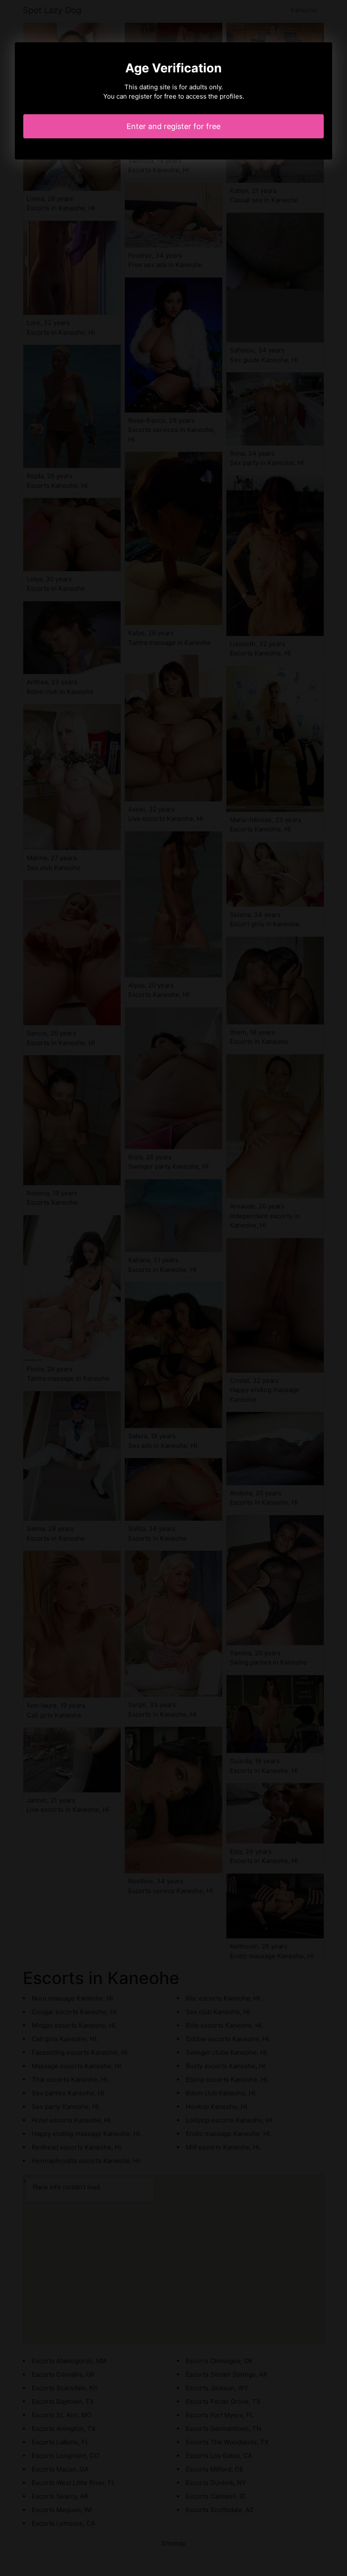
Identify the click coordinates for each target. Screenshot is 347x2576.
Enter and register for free (173, 126)
